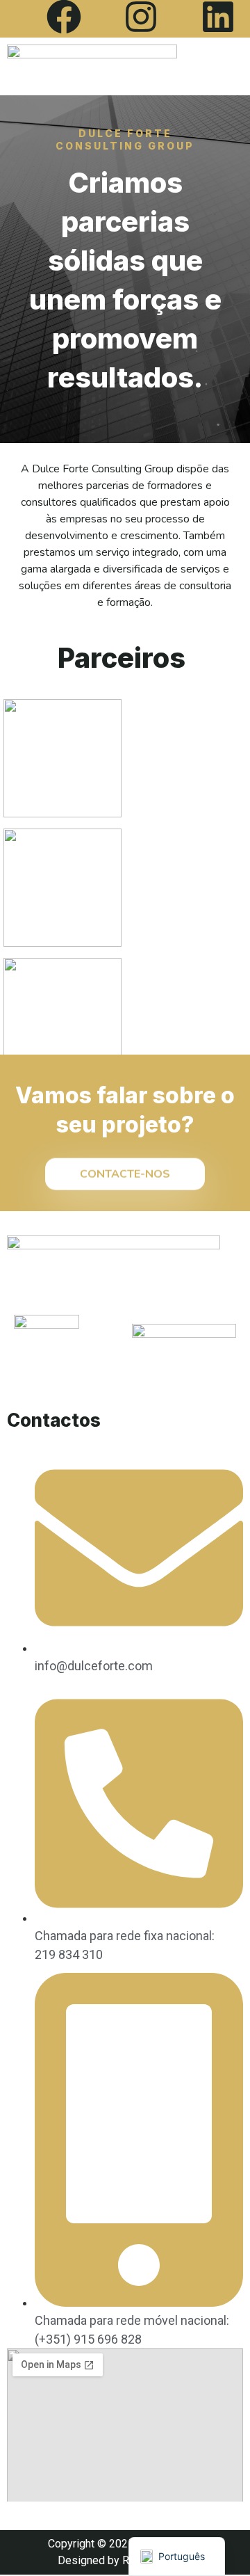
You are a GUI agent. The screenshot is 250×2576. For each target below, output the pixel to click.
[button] (217, 66)
